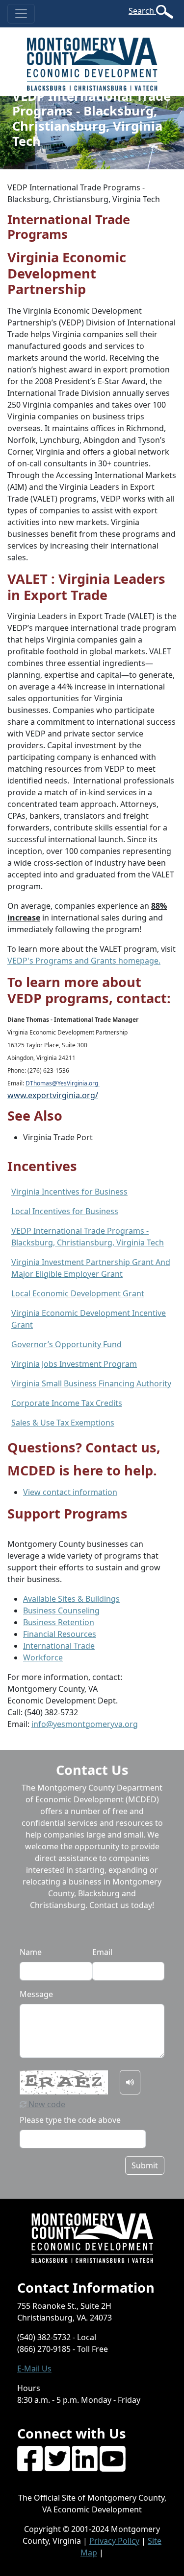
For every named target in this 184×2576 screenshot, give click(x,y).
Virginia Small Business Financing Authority (91, 1383)
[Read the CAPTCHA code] (130, 2082)
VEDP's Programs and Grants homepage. (84, 961)
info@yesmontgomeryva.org (85, 1724)
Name (31, 1952)
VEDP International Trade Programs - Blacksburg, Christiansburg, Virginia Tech (88, 1237)
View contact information (70, 1492)
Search (142, 11)
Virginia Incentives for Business (69, 1192)
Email (102, 1952)
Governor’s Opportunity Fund (66, 1344)
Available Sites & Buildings (71, 1599)
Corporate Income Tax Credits (67, 1403)
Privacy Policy (114, 2541)
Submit (145, 2165)
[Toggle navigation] (21, 14)
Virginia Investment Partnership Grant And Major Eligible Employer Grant (91, 1268)
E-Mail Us (34, 2369)
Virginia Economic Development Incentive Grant (89, 1319)
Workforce (43, 1657)
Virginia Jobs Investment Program (74, 1364)
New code (46, 2104)
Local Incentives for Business (65, 1211)
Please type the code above (70, 2120)
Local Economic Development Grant (78, 1293)
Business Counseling (61, 1610)
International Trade (59, 1646)
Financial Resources (60, 1634)
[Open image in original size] (92, 61)
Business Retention (59, 1622)
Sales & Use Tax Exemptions (63, 1423)
